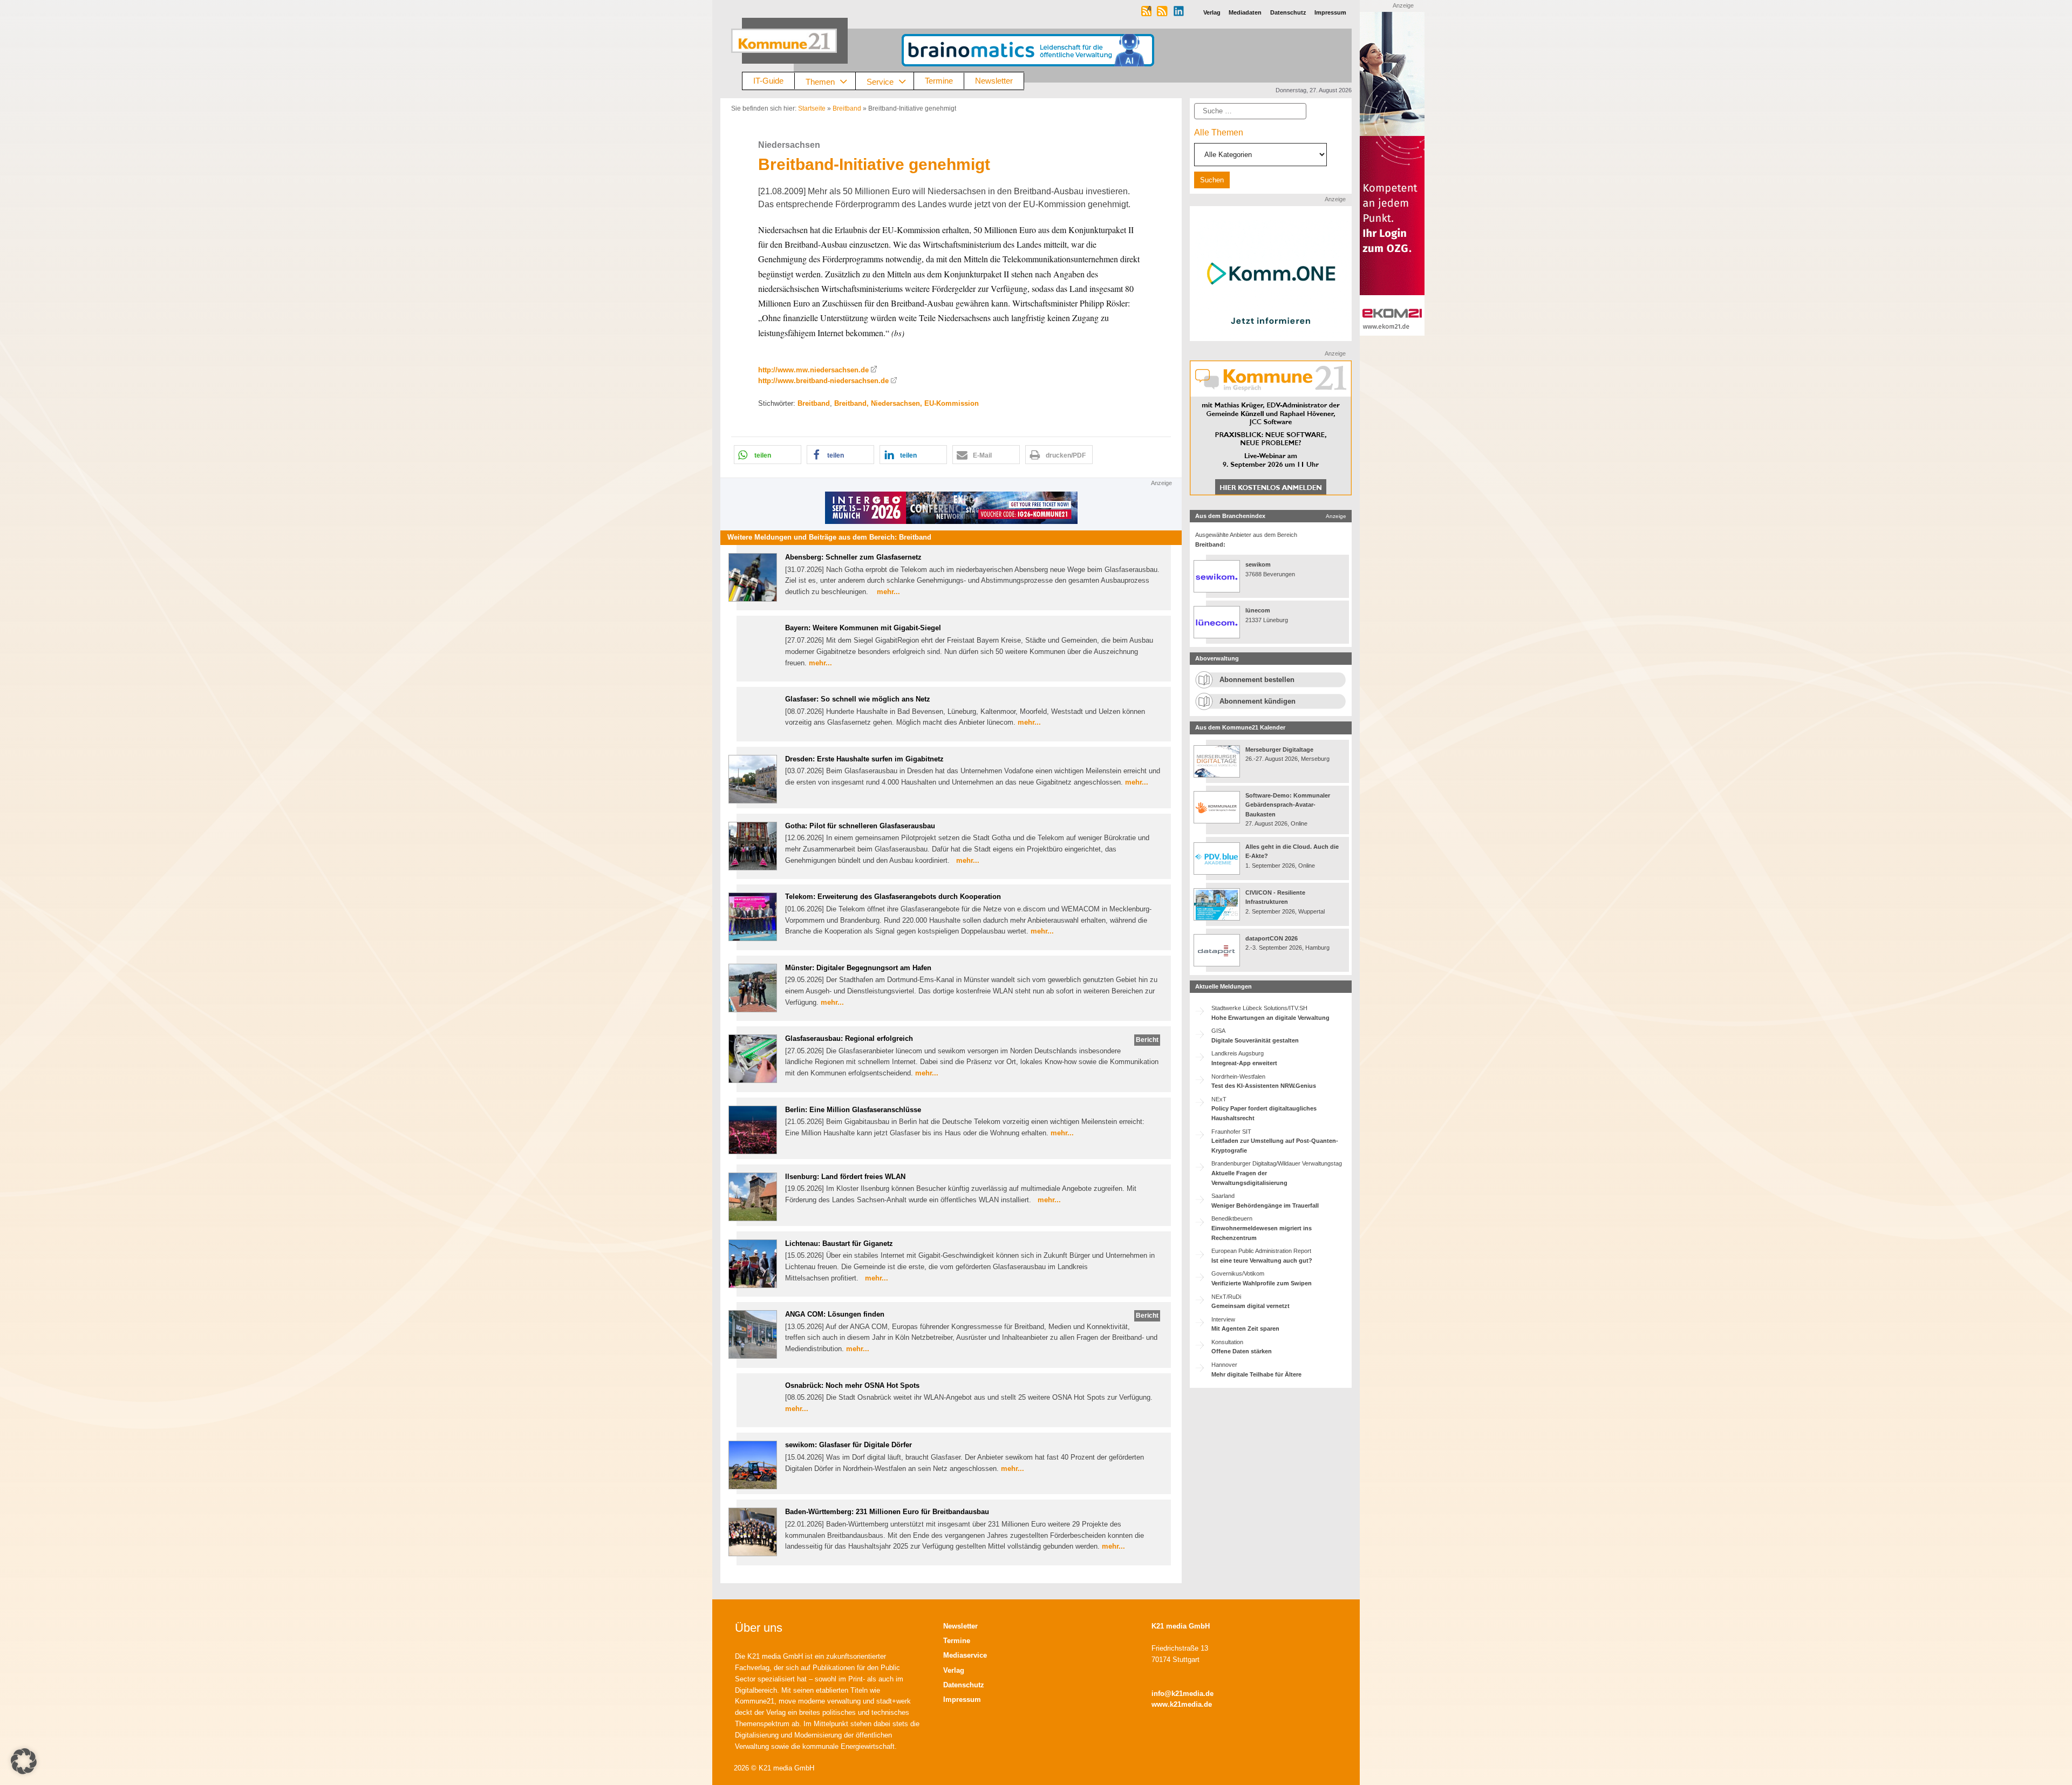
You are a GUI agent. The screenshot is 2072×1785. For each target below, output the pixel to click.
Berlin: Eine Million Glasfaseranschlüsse (853, 1110)
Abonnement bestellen (1257, 680)
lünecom (1258, 610)
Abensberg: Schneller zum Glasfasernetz (853, 557)
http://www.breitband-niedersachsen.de (823, 381)
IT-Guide (768, 81)
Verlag (954, 1670)
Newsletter (994, 81)
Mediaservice (965, 1655)
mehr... (888, 592)
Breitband (847, 108)
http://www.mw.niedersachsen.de (813, 370)
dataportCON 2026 (1272, 938)
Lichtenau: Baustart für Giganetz (839, 1244)
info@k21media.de (1182, 1694)
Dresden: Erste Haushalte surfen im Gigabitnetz (864, 759)
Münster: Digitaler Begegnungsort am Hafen (858, 968)
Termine (939, 81)
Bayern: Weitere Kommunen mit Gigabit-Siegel (863, 628)
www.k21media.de (1182, 1704)
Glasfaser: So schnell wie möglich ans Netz (858, 699)
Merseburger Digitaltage (1279, 750)
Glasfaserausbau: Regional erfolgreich (849, 1038)
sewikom (1258, 564)
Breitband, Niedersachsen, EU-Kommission (906, 403)
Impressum (962, 1699)
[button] (768, 455)
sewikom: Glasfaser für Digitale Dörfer (848, 1445)
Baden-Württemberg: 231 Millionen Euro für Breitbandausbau (887, 1512)
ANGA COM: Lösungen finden (835, 1314)
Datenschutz (964, 1685)
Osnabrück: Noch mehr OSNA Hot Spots (852, 1385)
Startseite (812, 108)
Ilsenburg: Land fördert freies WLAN (845, 1177)
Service (880, 81)
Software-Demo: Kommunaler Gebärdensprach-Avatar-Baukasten (1288, 805)
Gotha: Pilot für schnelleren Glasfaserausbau (860, 826)
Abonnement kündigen (1257, 701)
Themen (820, 81)
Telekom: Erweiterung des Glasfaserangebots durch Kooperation (893, 897)
